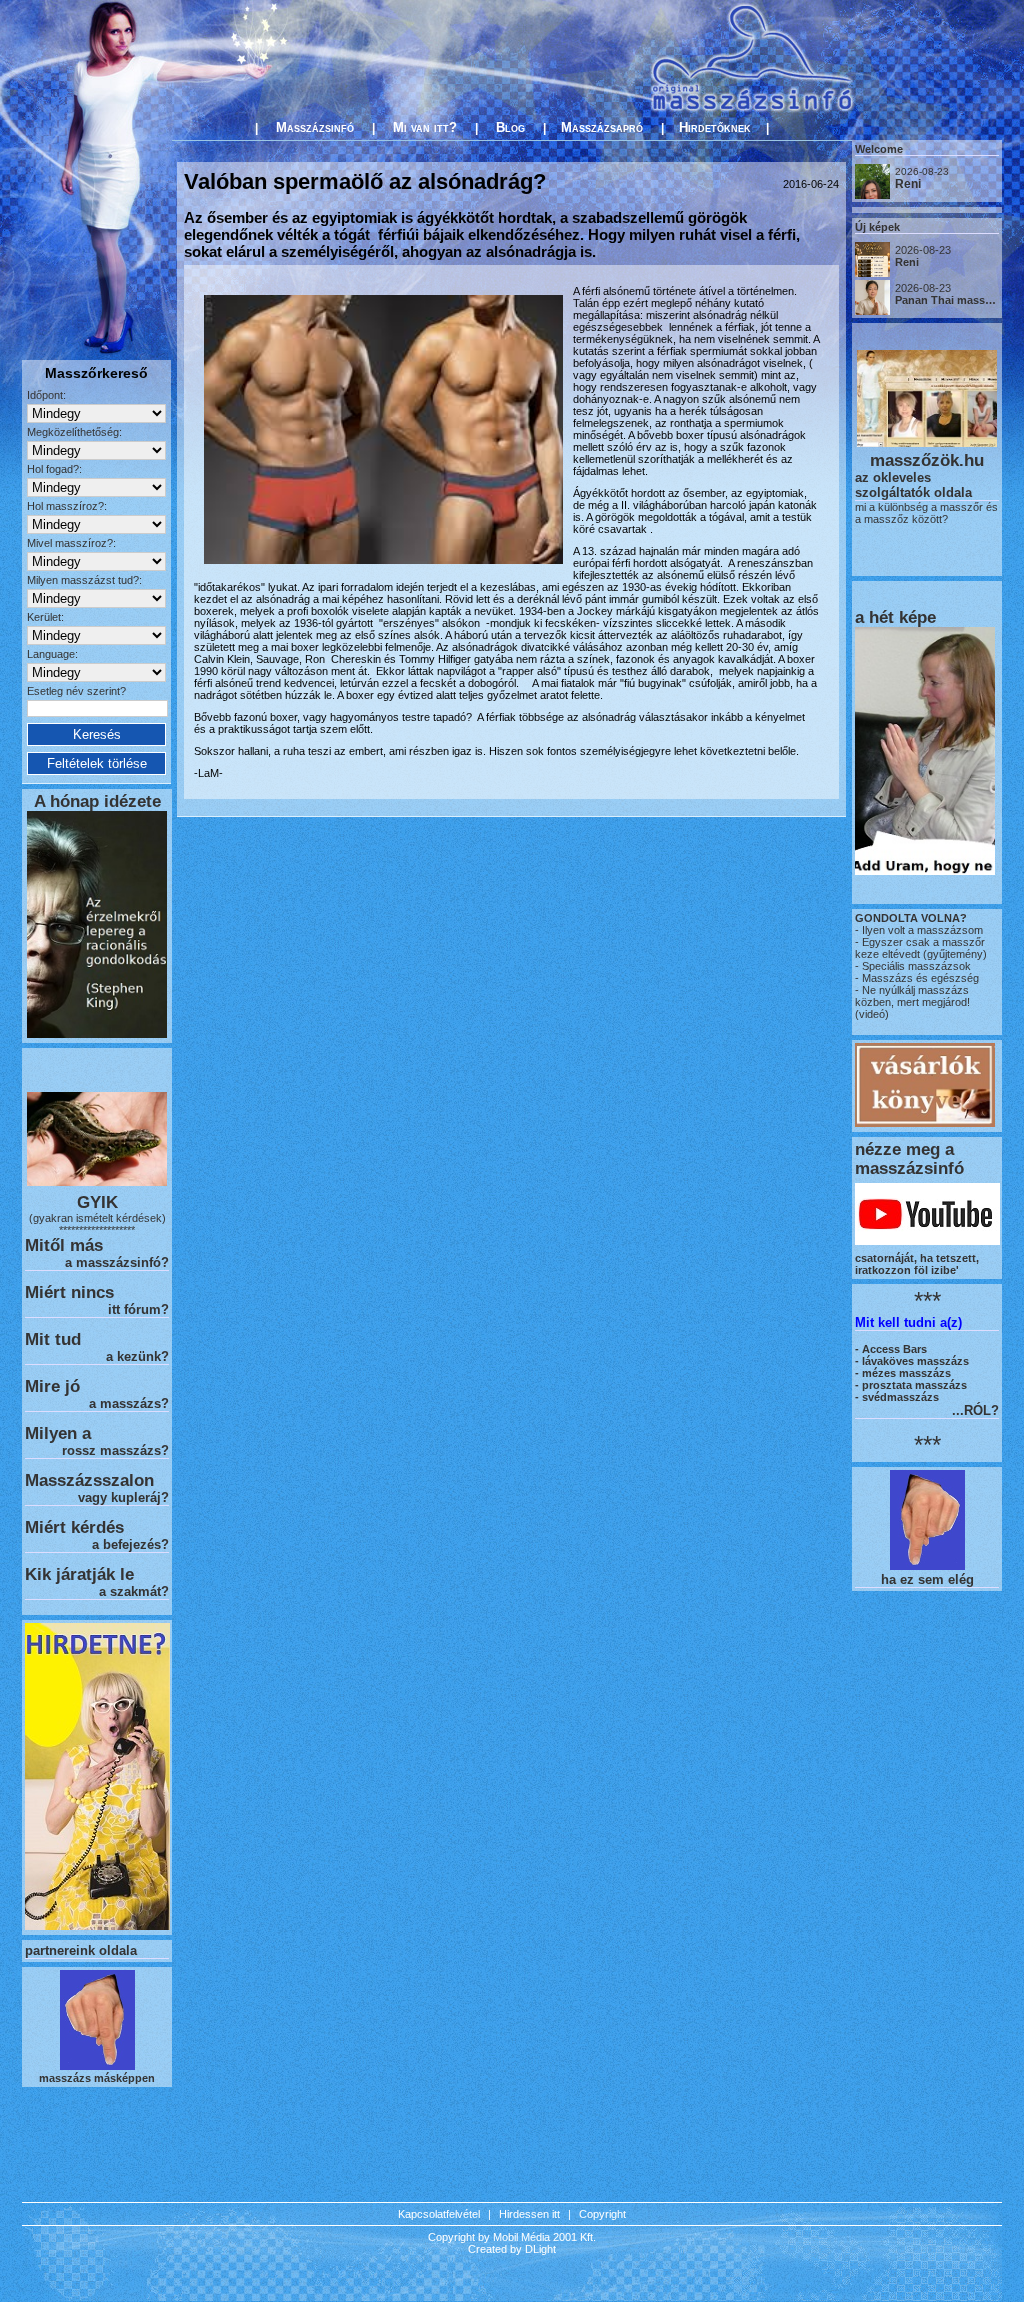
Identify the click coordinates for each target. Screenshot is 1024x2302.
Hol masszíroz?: (67, 506)
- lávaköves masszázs (912, 1361)
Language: (52, 654)
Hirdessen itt (529, 2214)
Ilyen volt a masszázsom (922, 930)
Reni (908, 184)
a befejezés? (130, 1544)
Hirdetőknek (715, 127)
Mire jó (52, 1386)
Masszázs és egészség (919, 978)
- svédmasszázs (897, 1397)
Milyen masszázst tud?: (84, 580)
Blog (510, 127)
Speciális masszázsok (915, 966)
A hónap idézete (97, 801)
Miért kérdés (74, 1527)
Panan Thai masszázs (952, 300)
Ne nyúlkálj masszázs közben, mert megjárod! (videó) (912, 1002)
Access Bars (894, 1349)
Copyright (602, 2214)
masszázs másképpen (97, 2078)
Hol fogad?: (54, 469)
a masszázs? (129, 1403)
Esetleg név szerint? (76, 691)
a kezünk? (137, 1356)
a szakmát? (134, 1591)
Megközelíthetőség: (74, 432)
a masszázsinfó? (117, 1262)
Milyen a (58, 1433)
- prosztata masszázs (911, 1385)
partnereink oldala (81, 1950)
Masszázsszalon (89, 1480)
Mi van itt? (425, 127)
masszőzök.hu (927, 460)
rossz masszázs (111, 1450)
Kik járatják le (79, 1574)
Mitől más (64, 1245)
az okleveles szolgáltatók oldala (913, 485)
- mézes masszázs (903, 1373)
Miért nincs (69, 1292)
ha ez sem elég (927, 1579)
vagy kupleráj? (123, 1497)
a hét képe (895, 617)
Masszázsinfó (315, 127)
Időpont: (46, 395)
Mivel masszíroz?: (71, 543)
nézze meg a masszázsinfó (909, 1158)
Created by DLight (512, 2249)
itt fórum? (138, 1309)
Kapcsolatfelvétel (439, 2214)
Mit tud (53, 1339)
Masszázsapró (602, 127)
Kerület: (45, 617)
